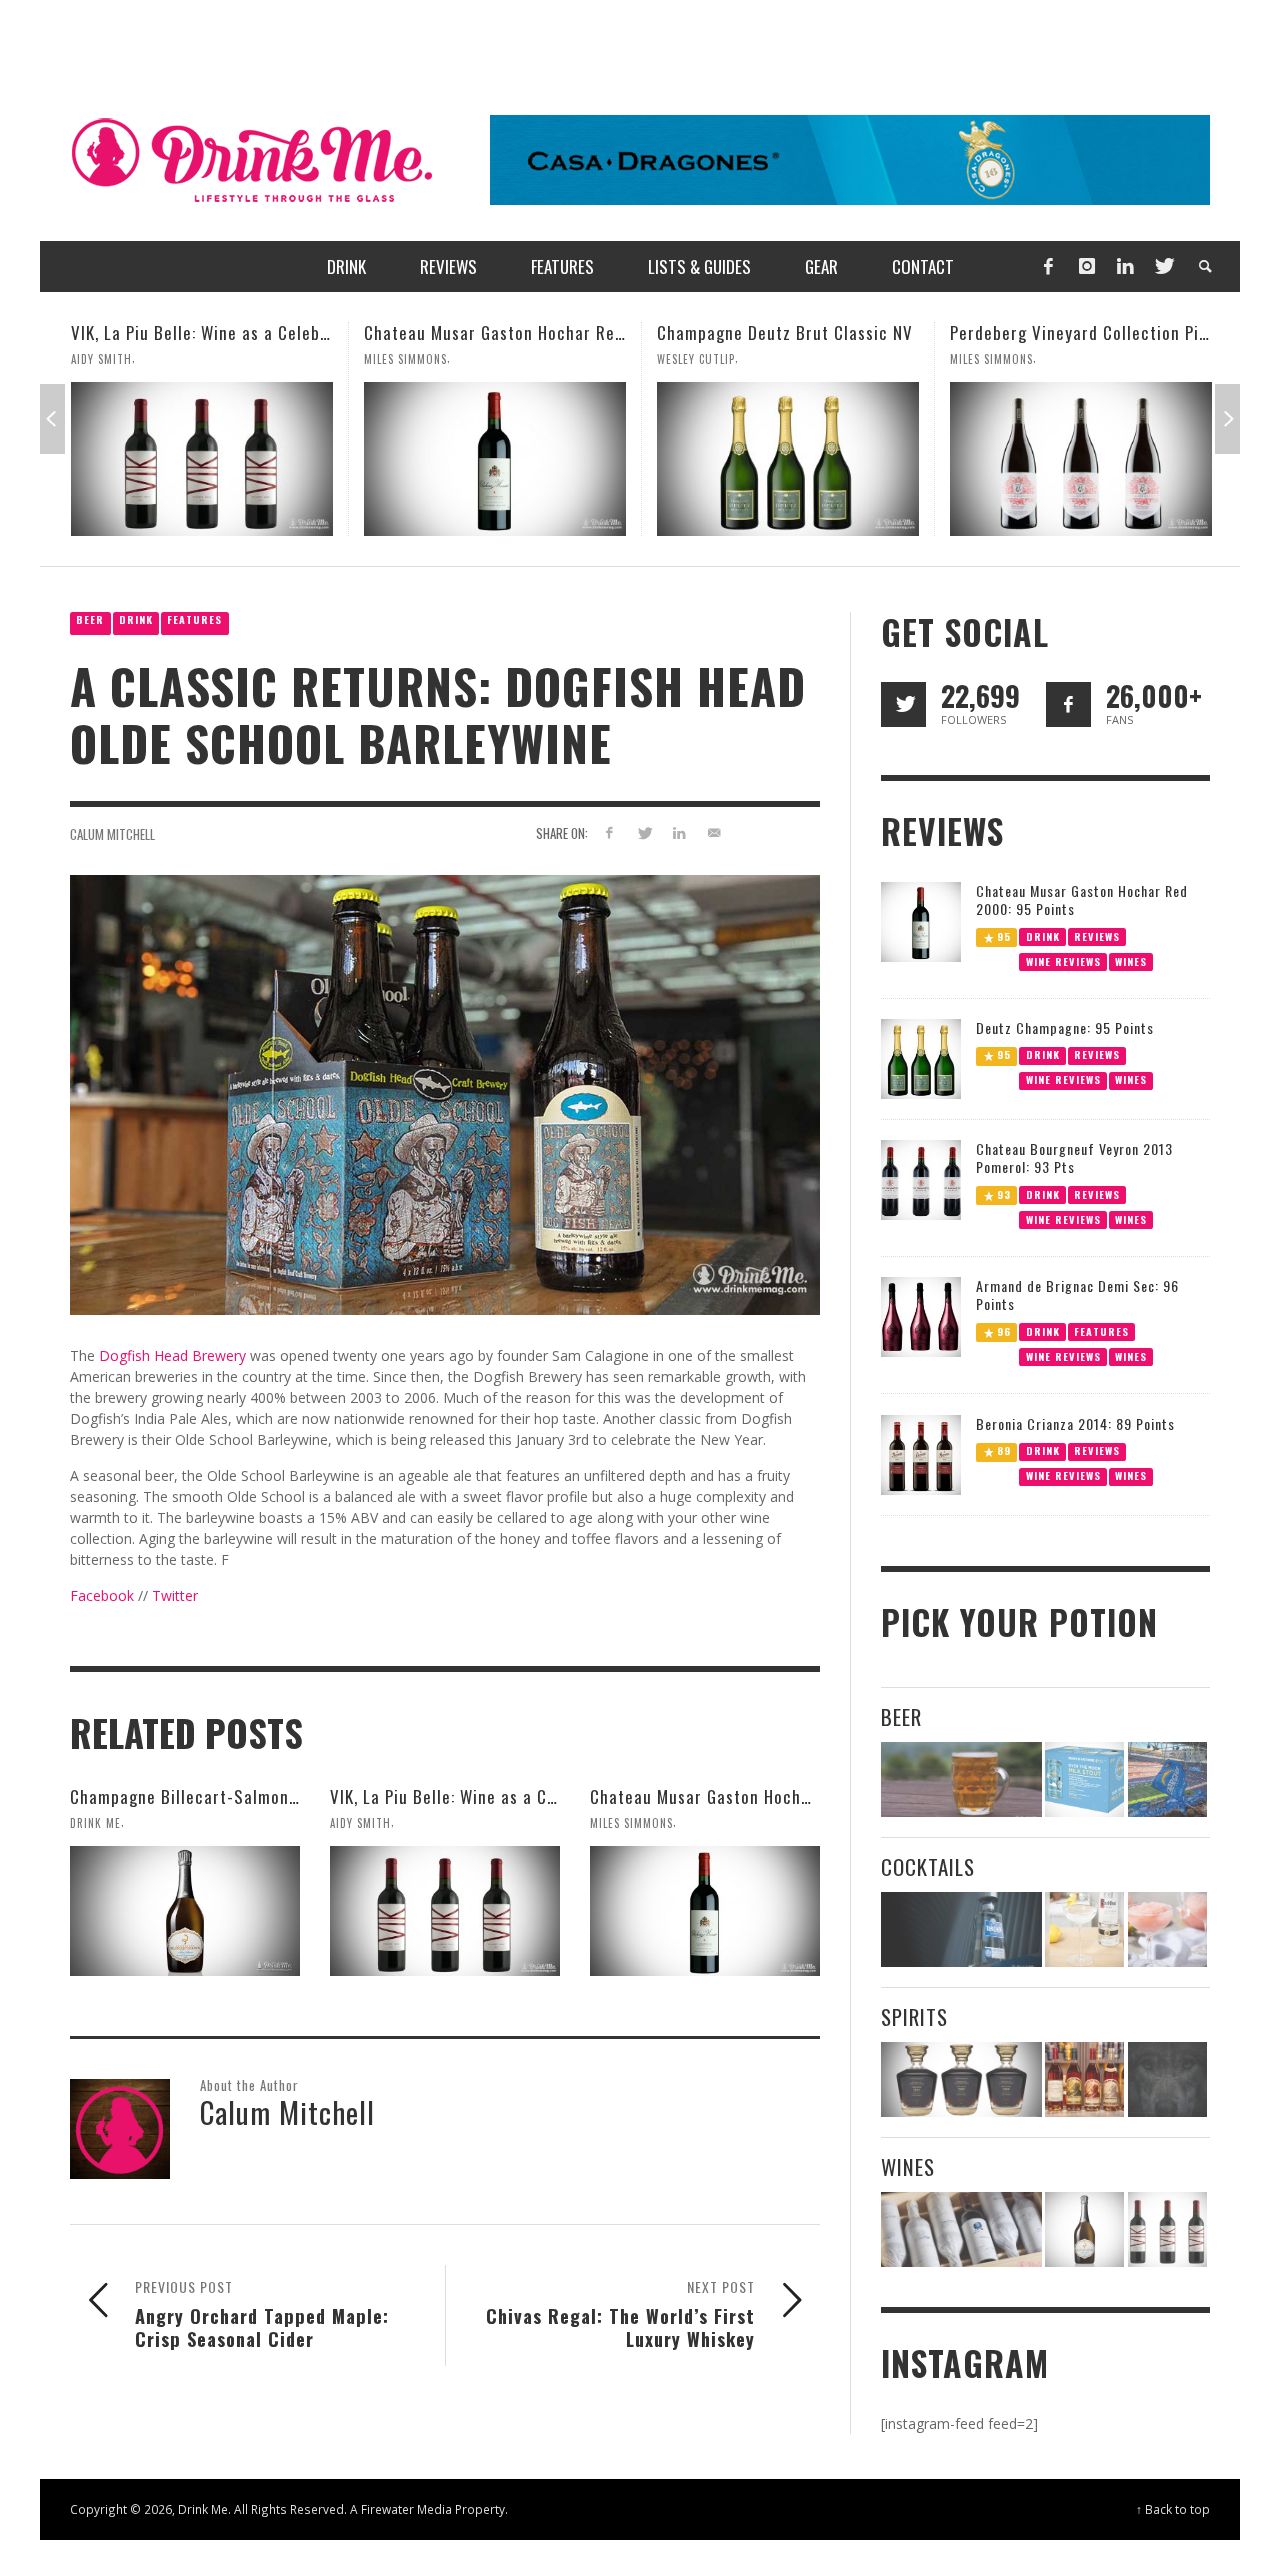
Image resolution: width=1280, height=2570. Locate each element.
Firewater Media (406, 2509)
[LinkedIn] (1125, 266)
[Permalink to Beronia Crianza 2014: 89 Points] (921, 1453)
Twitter (175, 1595)
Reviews (1097, 935)
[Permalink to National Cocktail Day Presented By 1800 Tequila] (961, 1929)
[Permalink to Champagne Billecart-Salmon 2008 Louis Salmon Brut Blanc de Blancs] (185, 1911)
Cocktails (928, 1866)
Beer (90, 619)
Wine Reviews (1063, 960)
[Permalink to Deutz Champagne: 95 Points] (921, 1057)
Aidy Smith (360, 1823)
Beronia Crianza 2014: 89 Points (1075, 1423)
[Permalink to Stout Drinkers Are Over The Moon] (1084, 1779)
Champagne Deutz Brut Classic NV (492, 332)
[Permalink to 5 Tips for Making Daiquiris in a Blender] (1167, 1929)
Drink (136, 619)
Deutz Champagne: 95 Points (1065, 1027)
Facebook (102, 1595)
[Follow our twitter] (903, 704)
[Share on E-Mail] (713, 832)
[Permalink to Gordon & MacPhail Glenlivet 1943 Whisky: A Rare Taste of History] (1081, 459)
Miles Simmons (112, 359)
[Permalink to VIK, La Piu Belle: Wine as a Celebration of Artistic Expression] (445, 1911)
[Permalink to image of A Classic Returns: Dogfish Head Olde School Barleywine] (445, 1093)
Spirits (914, 2016)
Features (194, 619)
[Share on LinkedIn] (678, 832)
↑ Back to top (1173, 2509)
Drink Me (95, 1823)
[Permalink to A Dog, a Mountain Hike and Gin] (1167, 2079)
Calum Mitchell (112, 834)
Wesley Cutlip (403, 359)
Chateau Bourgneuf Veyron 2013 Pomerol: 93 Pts (1074, 1157)
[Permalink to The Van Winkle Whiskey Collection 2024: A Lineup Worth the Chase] (1084, 2079)
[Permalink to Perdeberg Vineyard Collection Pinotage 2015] (788, 459)
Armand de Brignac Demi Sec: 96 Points (1077, 1294)
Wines (1131, 960)
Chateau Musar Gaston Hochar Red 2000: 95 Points (263, 332)
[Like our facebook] (1068, 704)
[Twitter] (1163, 266)
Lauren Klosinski (998, 359)
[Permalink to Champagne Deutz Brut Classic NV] (495, 459)
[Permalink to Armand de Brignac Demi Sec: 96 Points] (921, 1315)
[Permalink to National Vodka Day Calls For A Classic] (1084, 1929)
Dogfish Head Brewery (172, 1355)
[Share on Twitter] (644, 832)
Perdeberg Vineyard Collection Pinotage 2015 (828, 332)
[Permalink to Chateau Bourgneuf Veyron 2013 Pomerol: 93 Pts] (921, 1178)
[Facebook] (1048, 266)
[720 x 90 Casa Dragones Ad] (850, 158)
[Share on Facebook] (609, 832)
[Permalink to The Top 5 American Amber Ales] (961, 1779)
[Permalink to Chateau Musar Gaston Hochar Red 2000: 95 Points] (202, 459)
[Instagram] (1087, 266)
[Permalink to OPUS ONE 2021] (961, 2229)
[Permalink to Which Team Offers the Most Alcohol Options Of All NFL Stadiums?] (1167, 1779)
